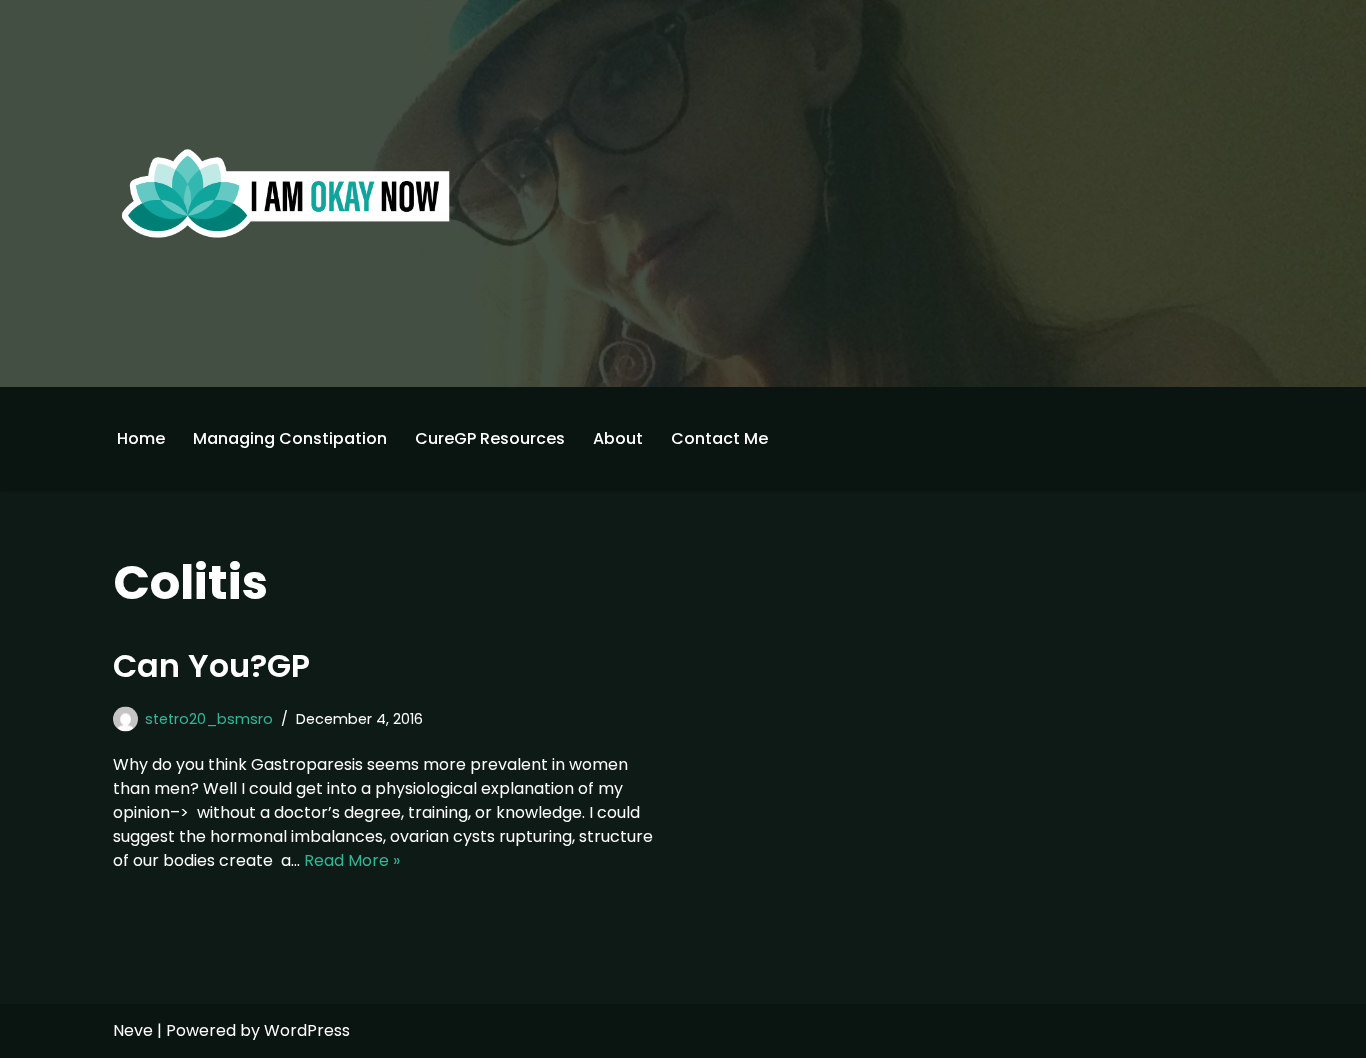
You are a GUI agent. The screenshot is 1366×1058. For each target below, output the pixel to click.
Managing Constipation (290, 438)
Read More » (352, 860)
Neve (133, 1030)
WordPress (307, 1030)
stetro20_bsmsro (209, 719)
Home (141, 438)
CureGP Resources (490, 438)
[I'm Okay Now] (286, 193)
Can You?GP (211, 665)
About (618, 438)
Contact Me (719, 438)
